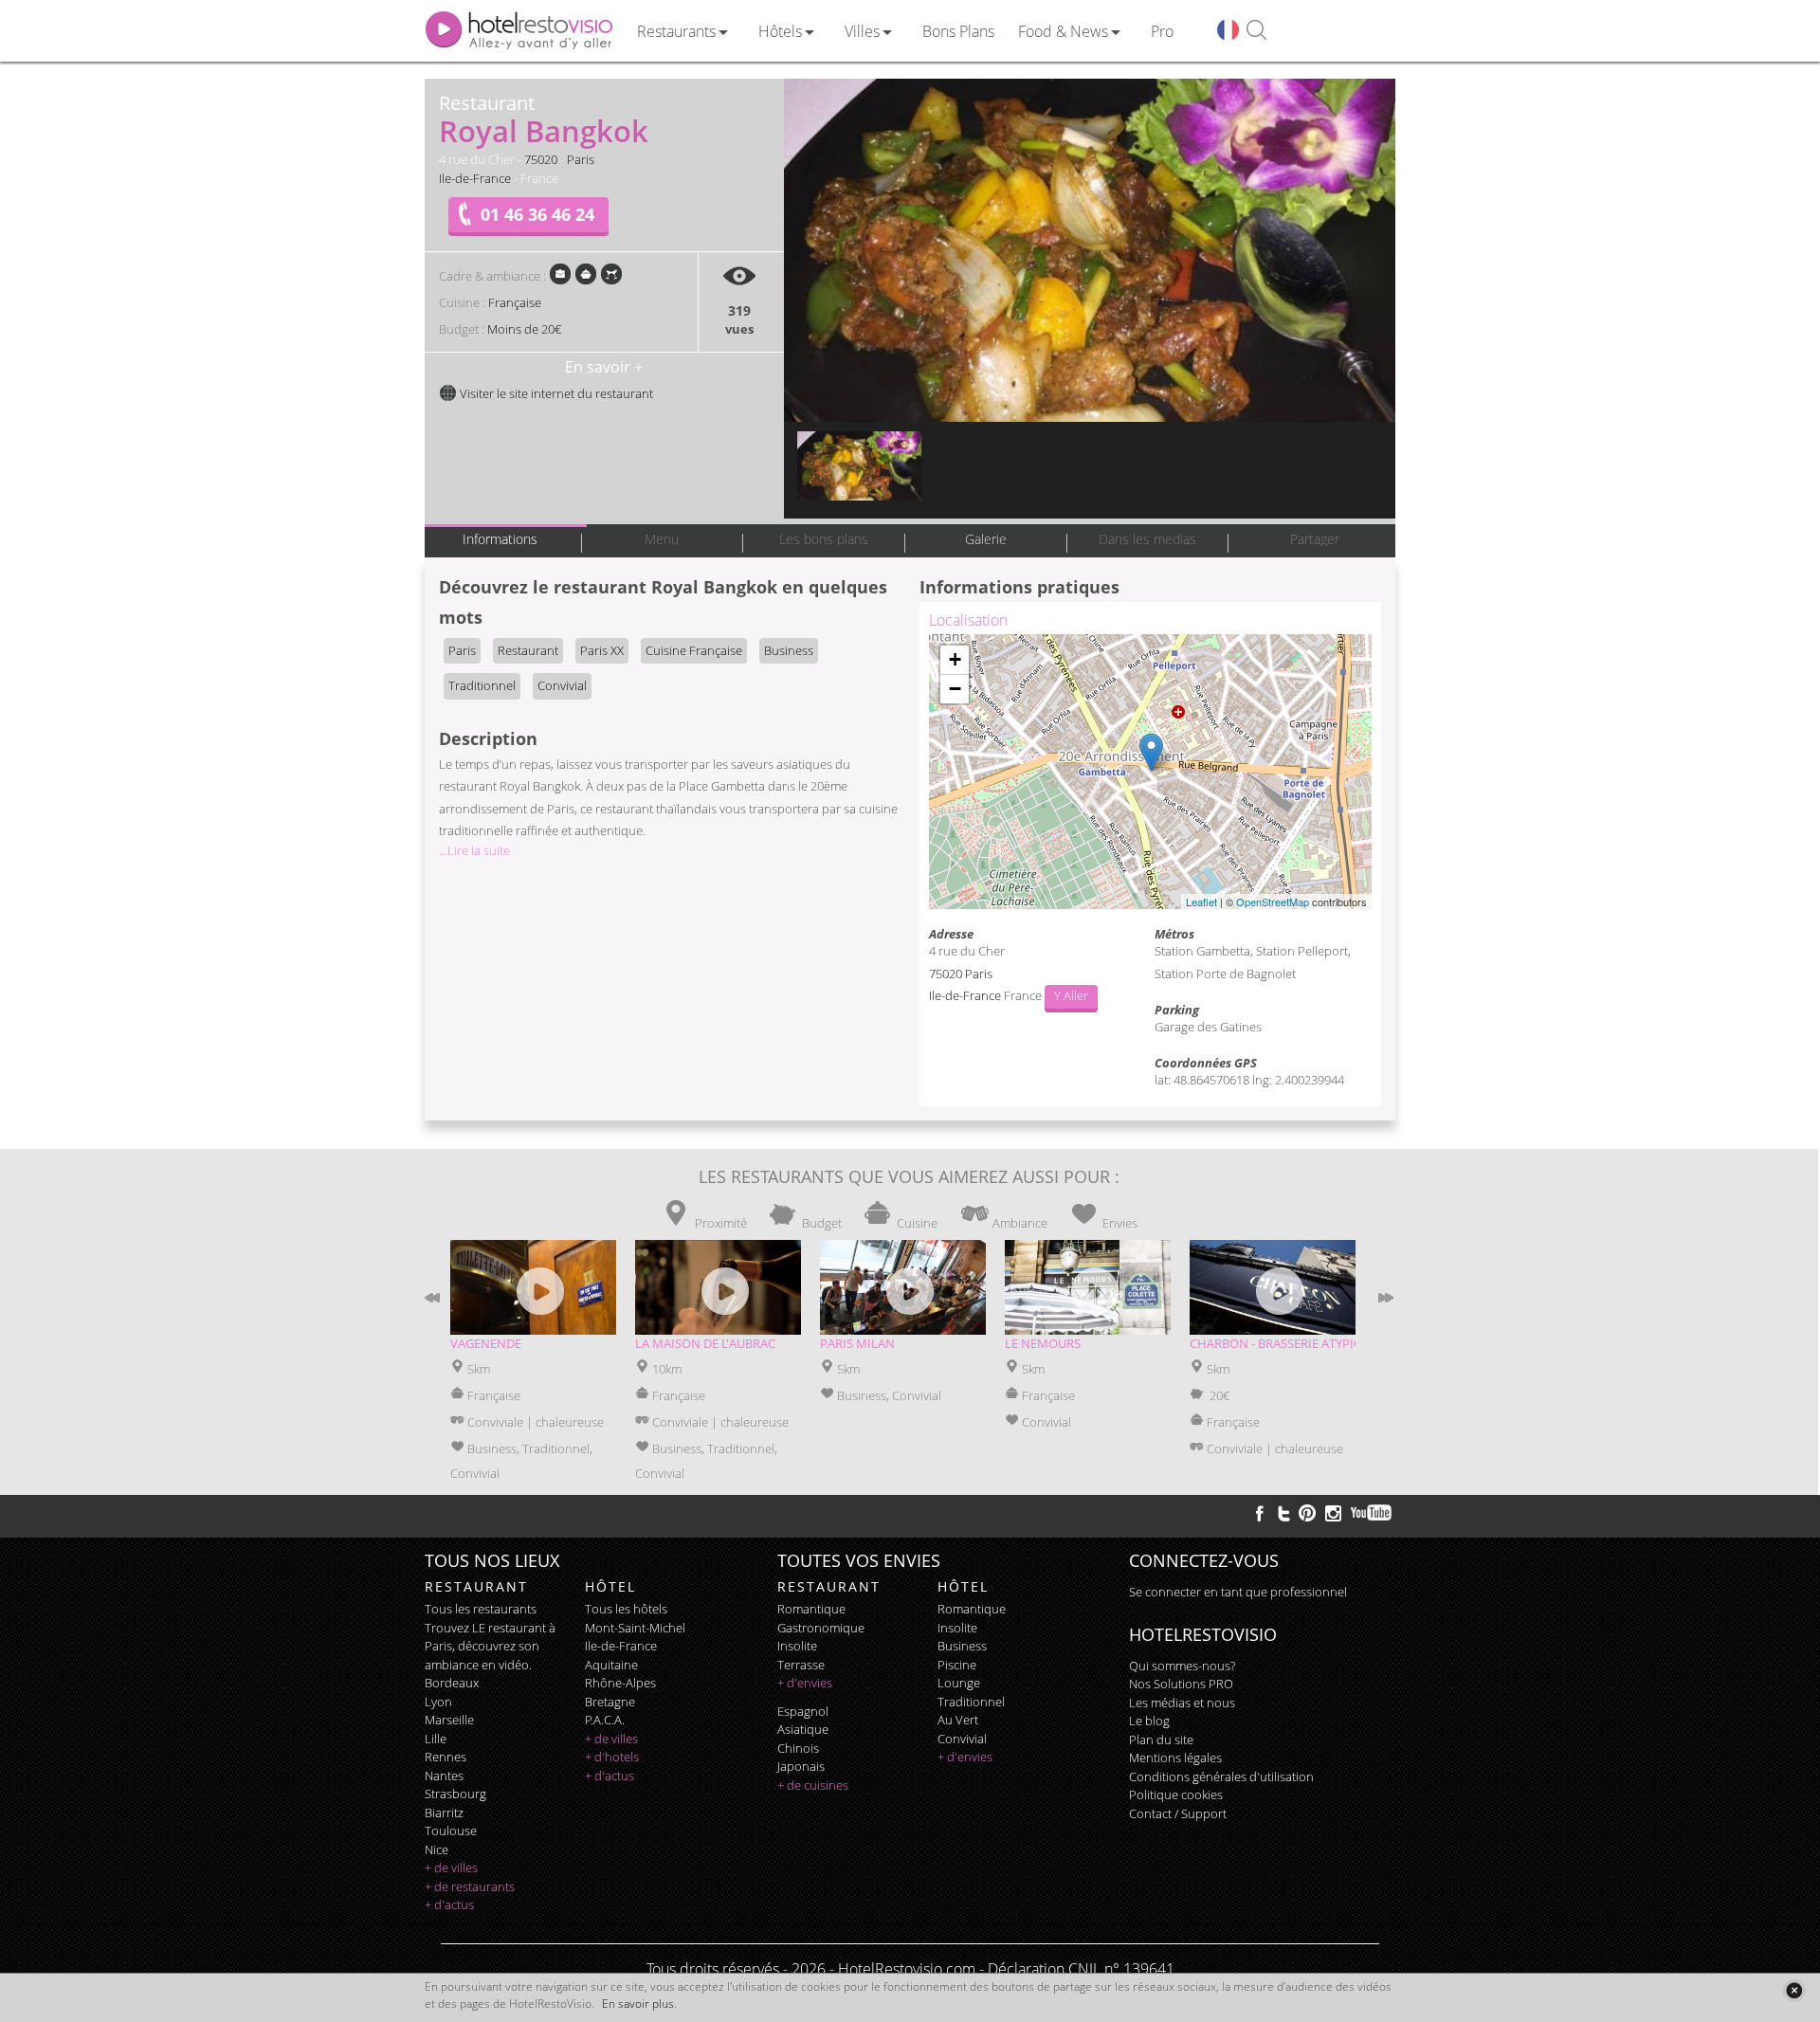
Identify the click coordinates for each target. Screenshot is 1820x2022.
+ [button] (955, 659)
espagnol (803, 1711)
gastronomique (821, 1628)
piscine (957, 1665)
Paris (581, 159)
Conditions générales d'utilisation (1221, 1776)
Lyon (438, 1702)
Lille (436, 1739)
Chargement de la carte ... (1148, 772)
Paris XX (602, 650)
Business (789, 650)
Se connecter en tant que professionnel (1238, 1592)
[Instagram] (1333, 1516)
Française (515, 302)
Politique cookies (1176, 1794)
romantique (811, 1609)
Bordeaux (452, 1683)
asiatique (803, 1729)
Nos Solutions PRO (1181, 1684)
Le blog (1149, 1721)
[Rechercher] (1256, 31)
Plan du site (1161, 1740)
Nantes (444, 1776)
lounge (959, 1683)
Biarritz (444, 1813)
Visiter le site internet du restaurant (555, 393)
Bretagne (610, 1702)
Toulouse (451, 1831)
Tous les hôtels (626, 1609)
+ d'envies (805, 1683)
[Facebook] (1260, 1513)
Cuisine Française (694, 650)
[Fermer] (1794, 1990)
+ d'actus (449, 1904)
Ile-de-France (475, 178)
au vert (958, 1720)
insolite (797, 1646)
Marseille (449, 1720)
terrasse (801, 1665)
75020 (541, 159)
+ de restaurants (470, 1886)
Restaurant (528, 650)
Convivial (562, 685)
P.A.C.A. (605, 1720)
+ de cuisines (813, 1785)
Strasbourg (455, 1794)
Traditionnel (482, 685)
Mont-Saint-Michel (635, 1628)
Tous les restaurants (481, 1609)
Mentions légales (1175, 1758)
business (962, 1646)
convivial (962, 1739)
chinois (798, 1748)
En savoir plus (638, 2004)
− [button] (955, 689)
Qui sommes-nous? (1182, 1666)
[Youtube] (1372, 1513)
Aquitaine (611, 1665)
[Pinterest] (1307, 1513)
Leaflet (1201, 902)
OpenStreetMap (1273, 902)
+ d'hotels (612, 1757)
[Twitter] (1283, 1513)
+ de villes (451, 1867)
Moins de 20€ (524, 329)
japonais (801, 1766)
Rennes (446, 1757)
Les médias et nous (1182, 1703)
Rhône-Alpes (620, 1683)
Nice (437, 1849)
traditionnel (971, 1702)
